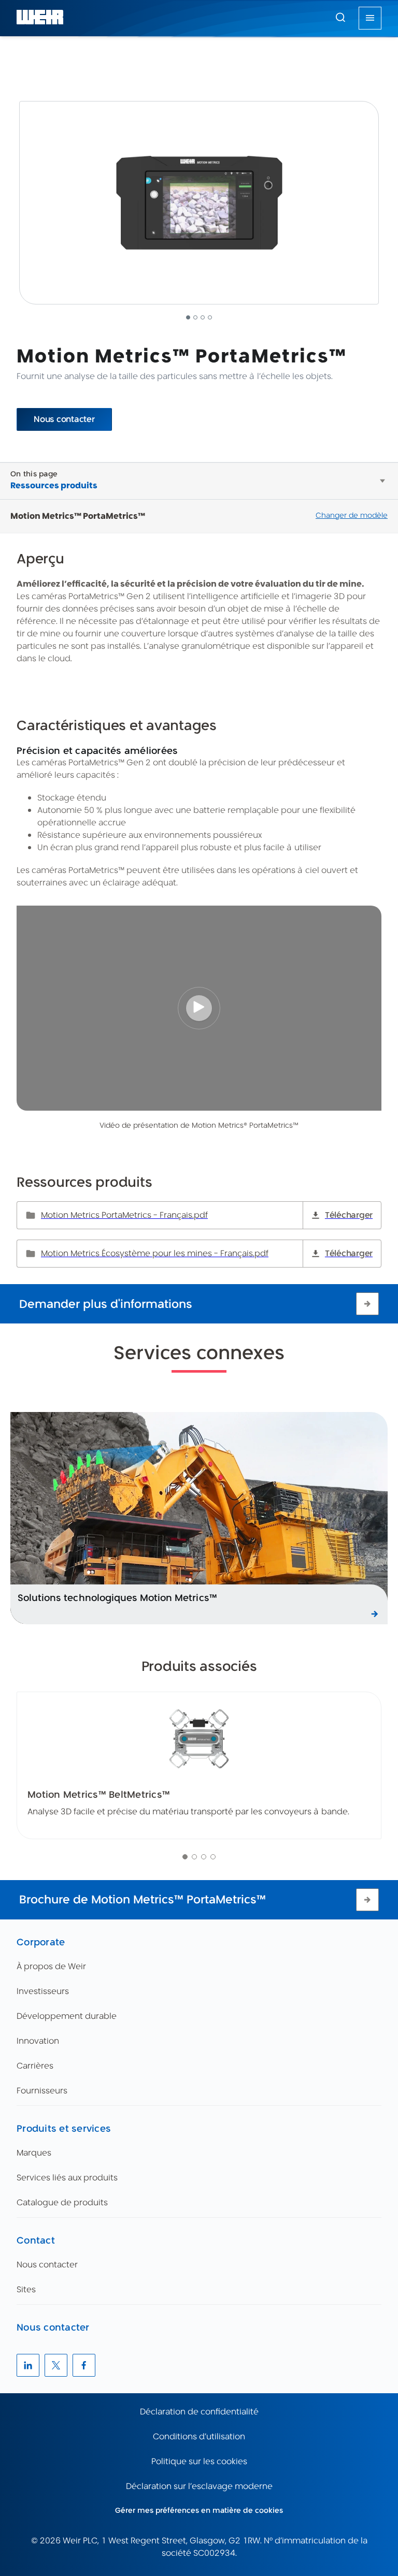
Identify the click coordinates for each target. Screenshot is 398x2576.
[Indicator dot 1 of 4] (185, 1857)
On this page (34, 474)
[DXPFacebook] (84, 2365)
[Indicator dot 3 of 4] (204, 1857)
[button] (340, 17)
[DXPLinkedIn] (28, 2365)
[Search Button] (340, 18)
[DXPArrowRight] (367, 1304)
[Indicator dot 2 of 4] (194, 1857)
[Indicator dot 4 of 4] (213, 1857)
